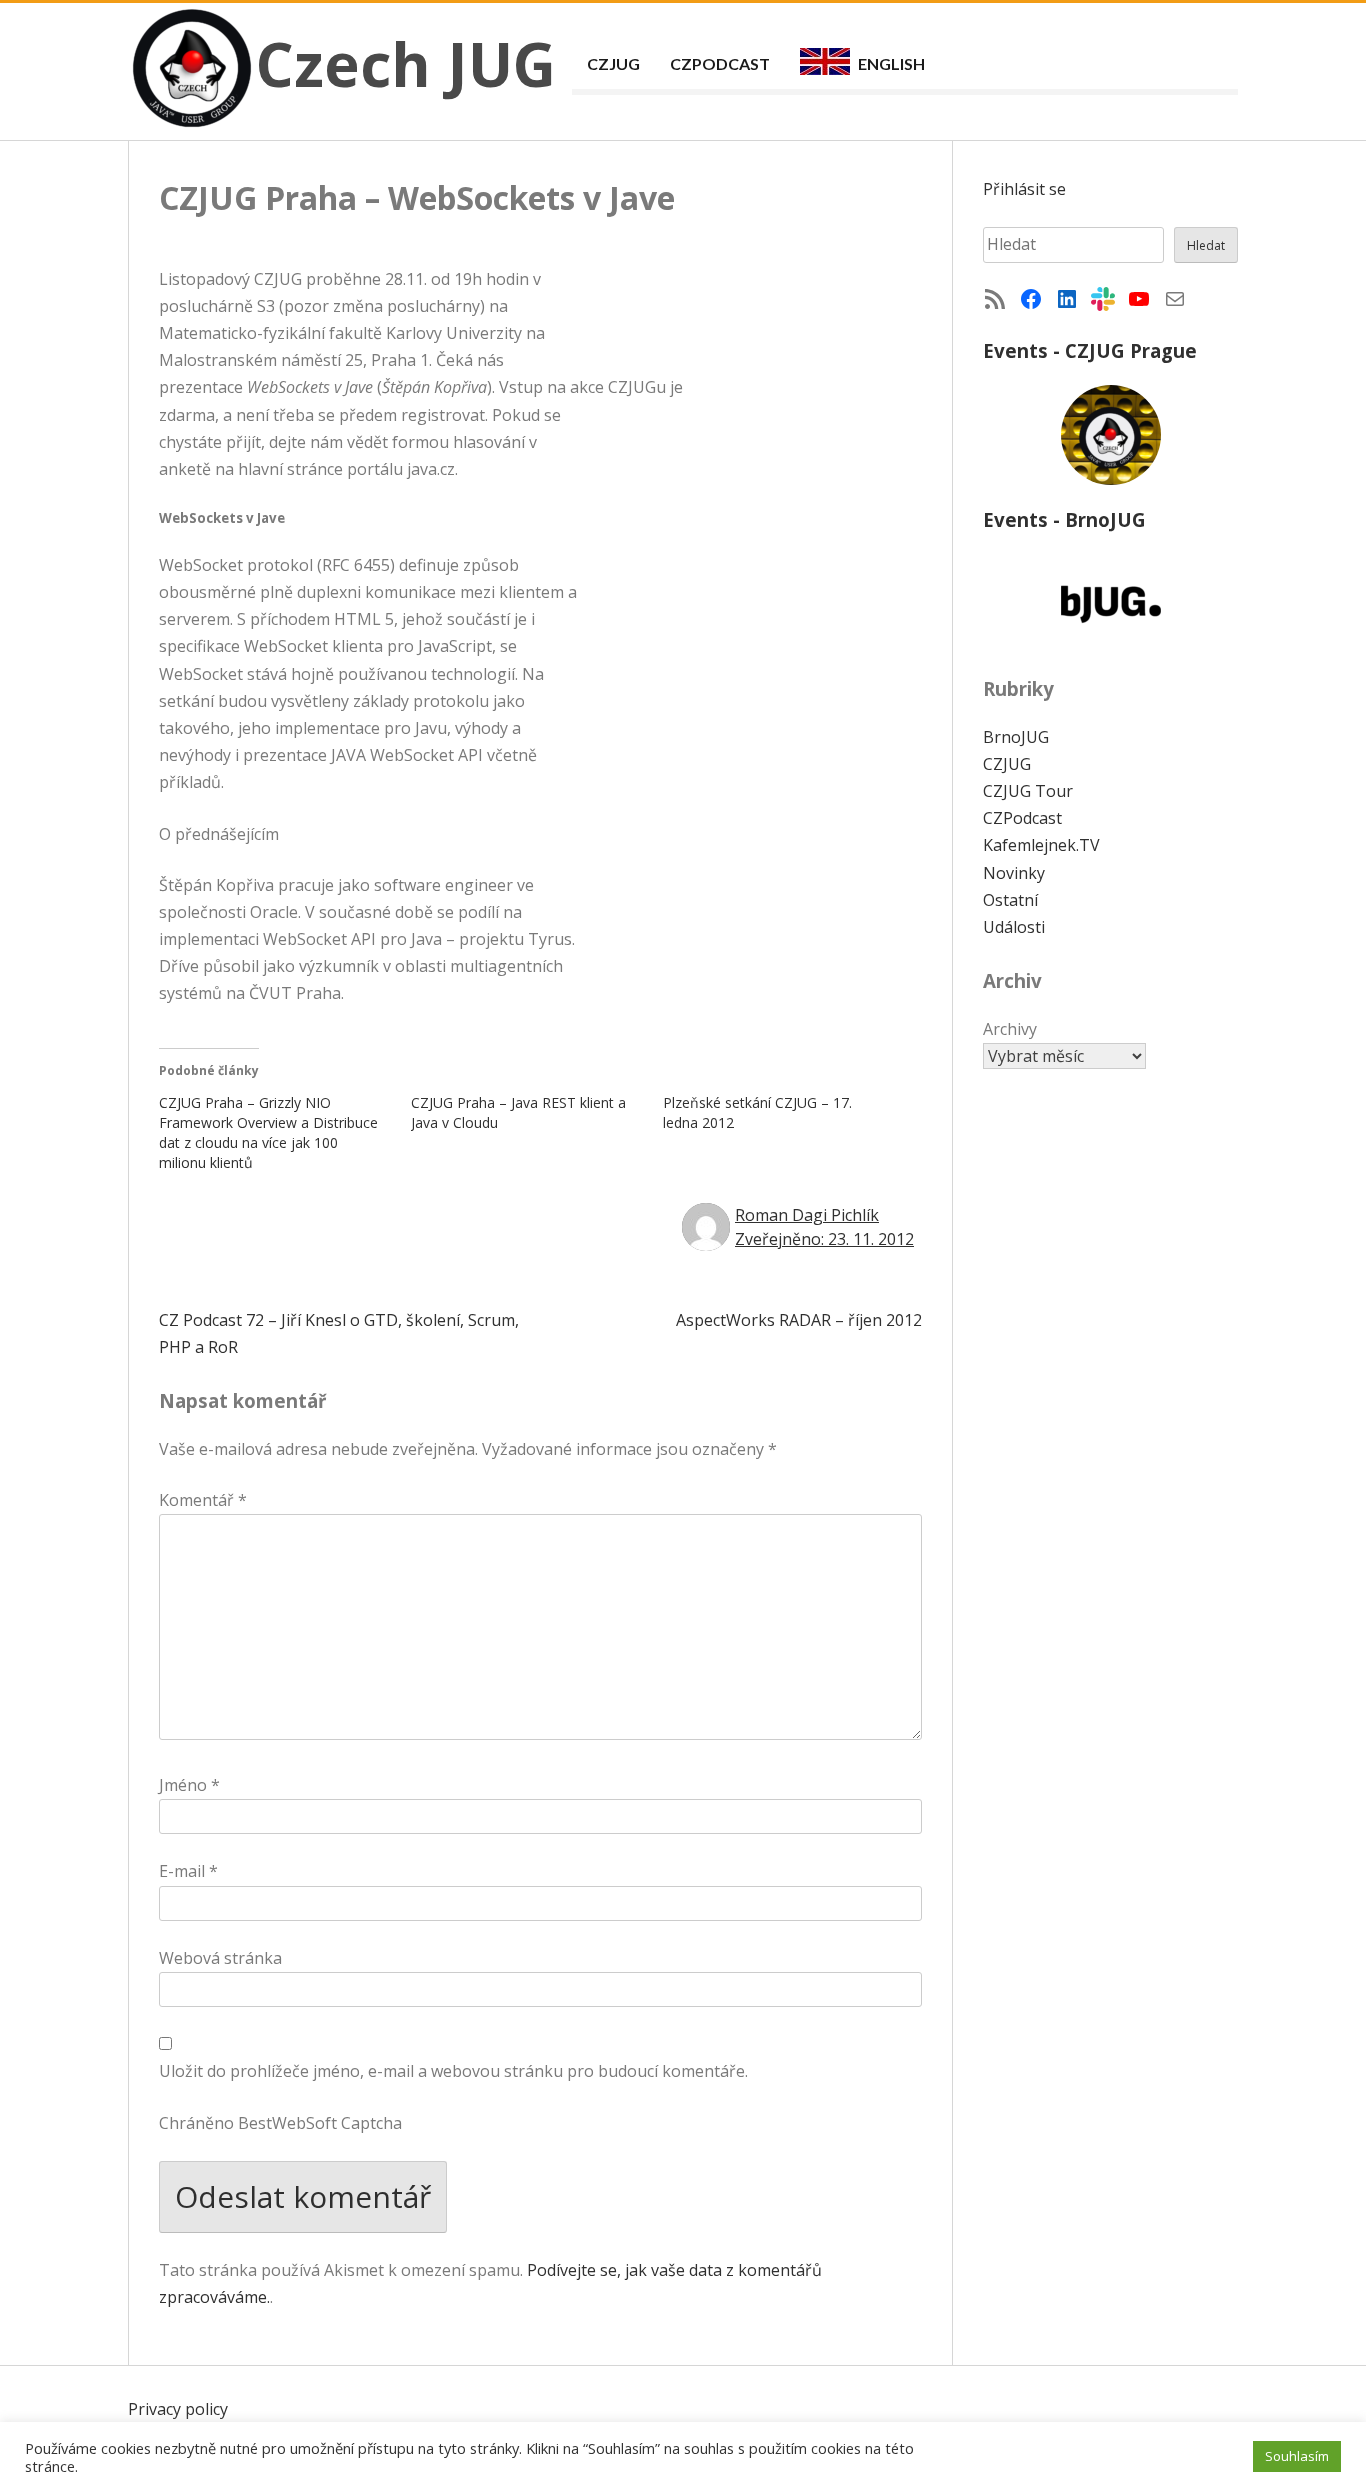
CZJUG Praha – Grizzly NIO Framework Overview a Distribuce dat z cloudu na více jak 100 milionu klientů (268, 1132)
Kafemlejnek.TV (1041, 845)
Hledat (1206, 245)
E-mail (188, 1871)
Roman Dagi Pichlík (807, 1215)
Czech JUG (406, 64)
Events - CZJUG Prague (1090, 350)
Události (1014, 927)
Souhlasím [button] (1297, 2456)
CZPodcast (720, 63)
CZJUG (613, 63)
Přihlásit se (1024, 189)
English (891, 63)
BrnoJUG (1016, 737)
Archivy (1010, 1029)
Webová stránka (220, 1958)
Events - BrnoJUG (1064, 519)
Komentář (203, 1500)
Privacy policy (178, 2409)
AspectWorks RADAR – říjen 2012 (799, 1320)
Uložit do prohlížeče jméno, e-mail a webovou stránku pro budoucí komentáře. (453, 2071)
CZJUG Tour (1028, 791)
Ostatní (1010, 900)
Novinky (1014, 873)
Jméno (189, 1785)
